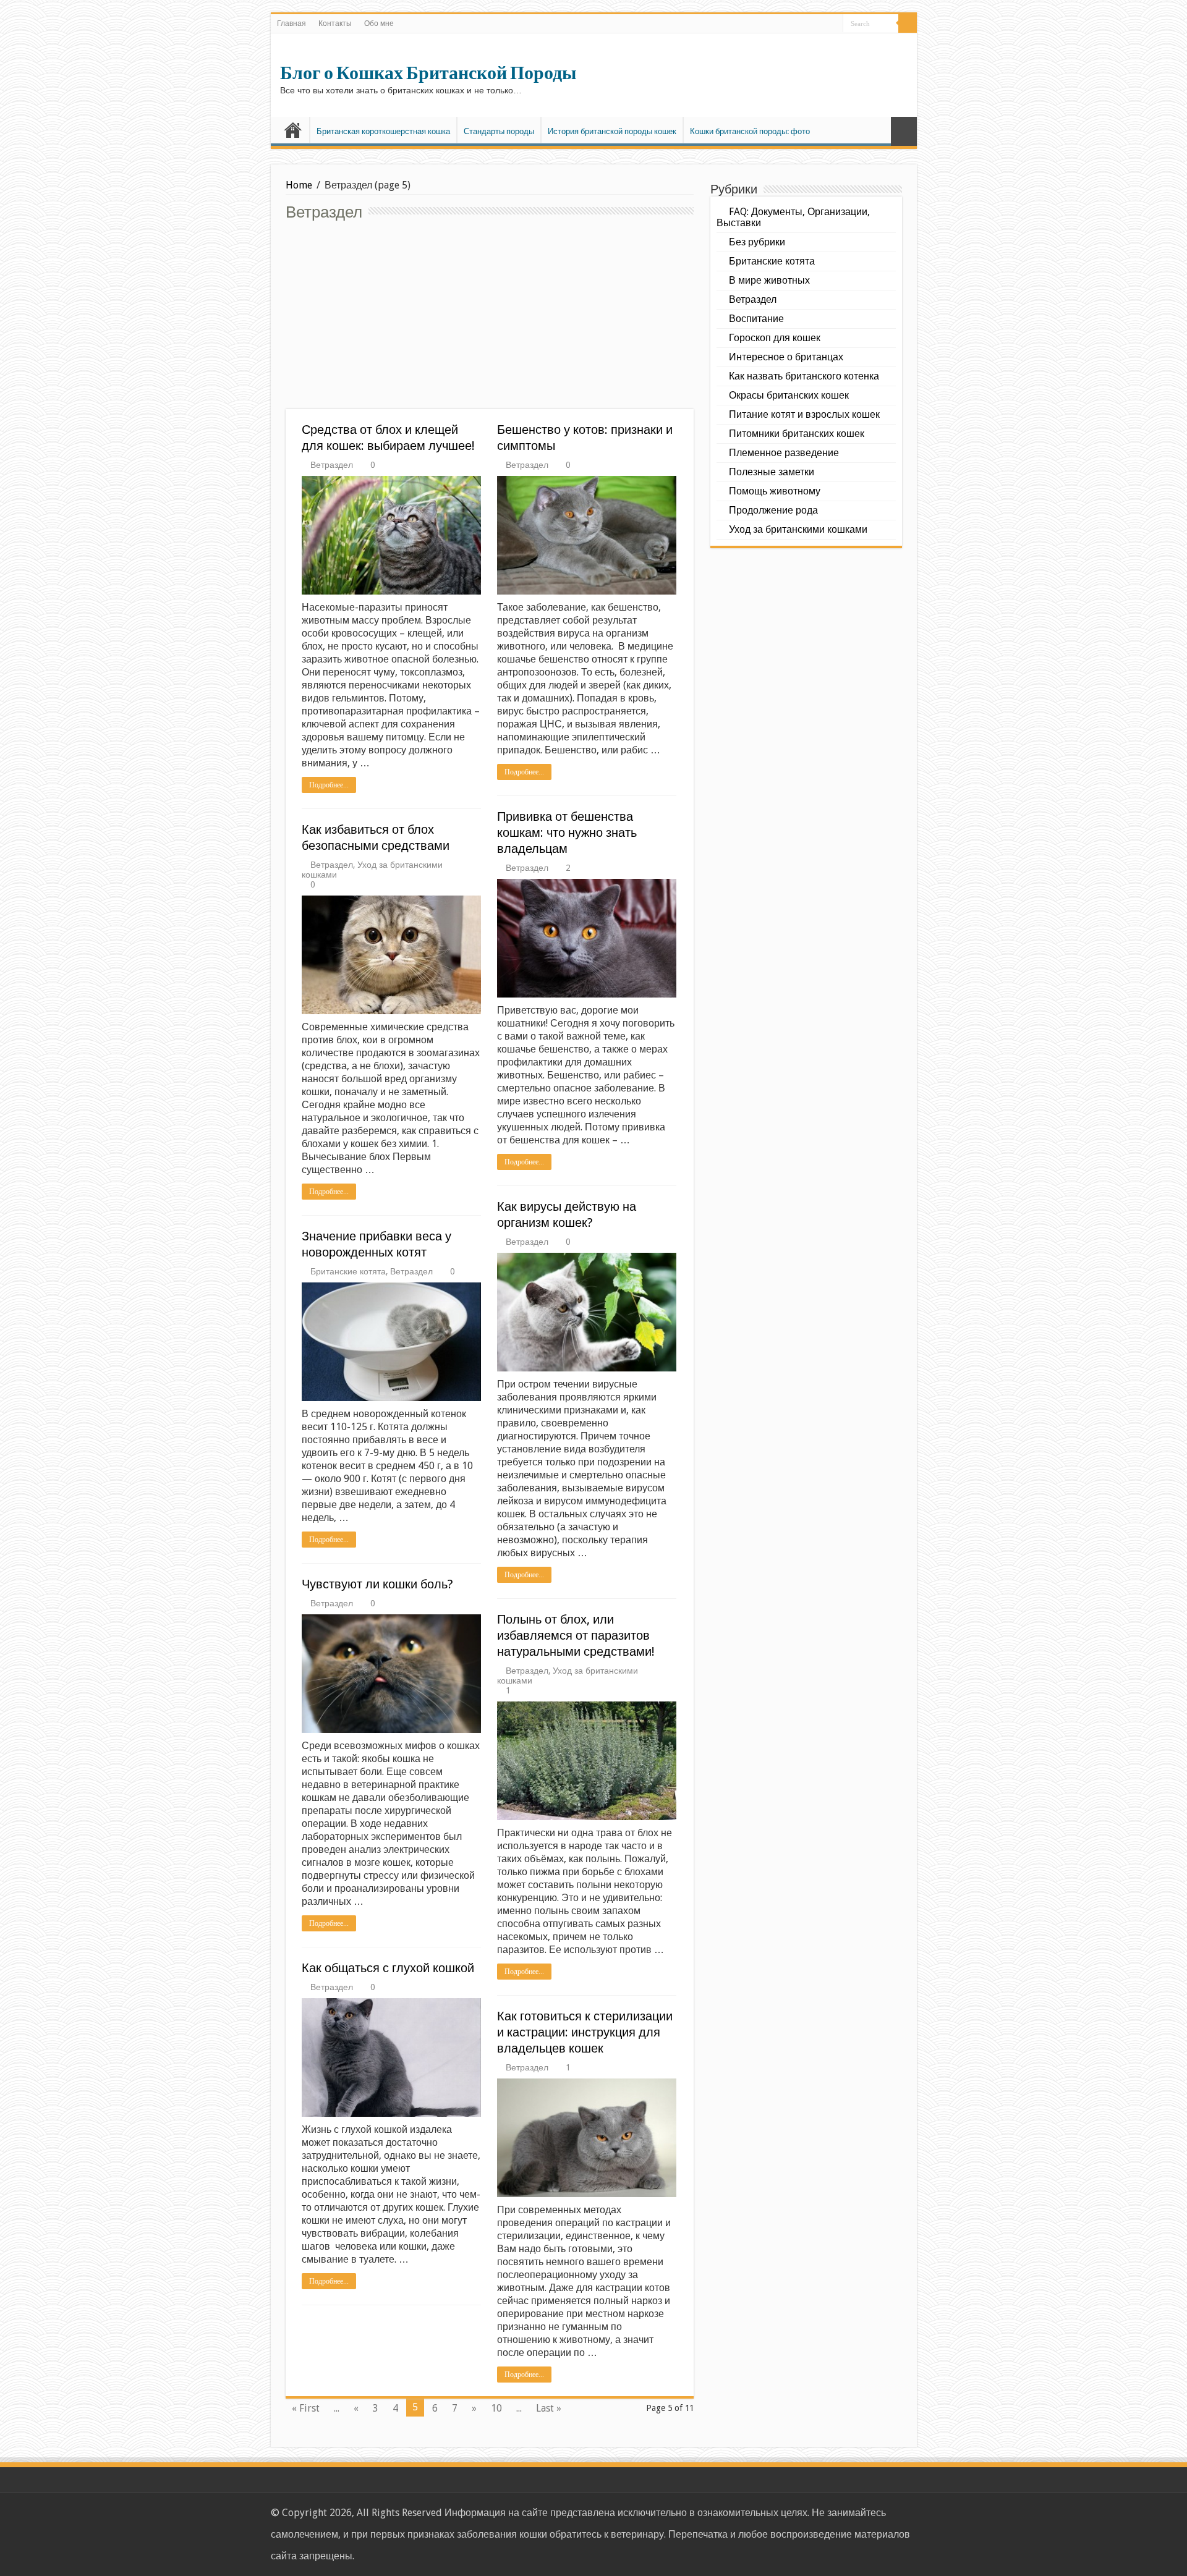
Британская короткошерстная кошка (383, 131)
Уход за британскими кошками (798, 529)
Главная (291, 23)
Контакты (335, 23)
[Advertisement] (490, 316)
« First (306, 2408)
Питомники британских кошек (797, 434)
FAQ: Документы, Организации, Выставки (793, 217)
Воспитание (756, 319)
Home (299, 185)
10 (496, 2408)
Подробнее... (329, 785)
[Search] (908, 23)
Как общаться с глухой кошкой (388, 1968)
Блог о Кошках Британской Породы (428, 73)
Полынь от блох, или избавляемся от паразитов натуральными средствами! (576, 1635)
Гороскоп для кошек (775, 338)
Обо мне (379, 23)
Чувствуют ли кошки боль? (377, 1584)
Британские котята (348, 1271)
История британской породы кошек (612, 131)
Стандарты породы (499, 131)
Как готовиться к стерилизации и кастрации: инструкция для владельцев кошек (585, 2032)
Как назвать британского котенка (804, 376)
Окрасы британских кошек (789, 395)
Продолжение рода (773, 510)
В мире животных (769, 280)
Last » (549, 2408)
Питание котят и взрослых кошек (804, 414)
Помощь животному (775, 491)
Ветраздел (332, 465)
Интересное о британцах (786, 357)
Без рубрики (757, 242)
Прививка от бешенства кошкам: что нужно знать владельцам (567, 833)
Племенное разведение (784, 453)
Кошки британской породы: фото (750, 131)
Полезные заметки (772, 472)
